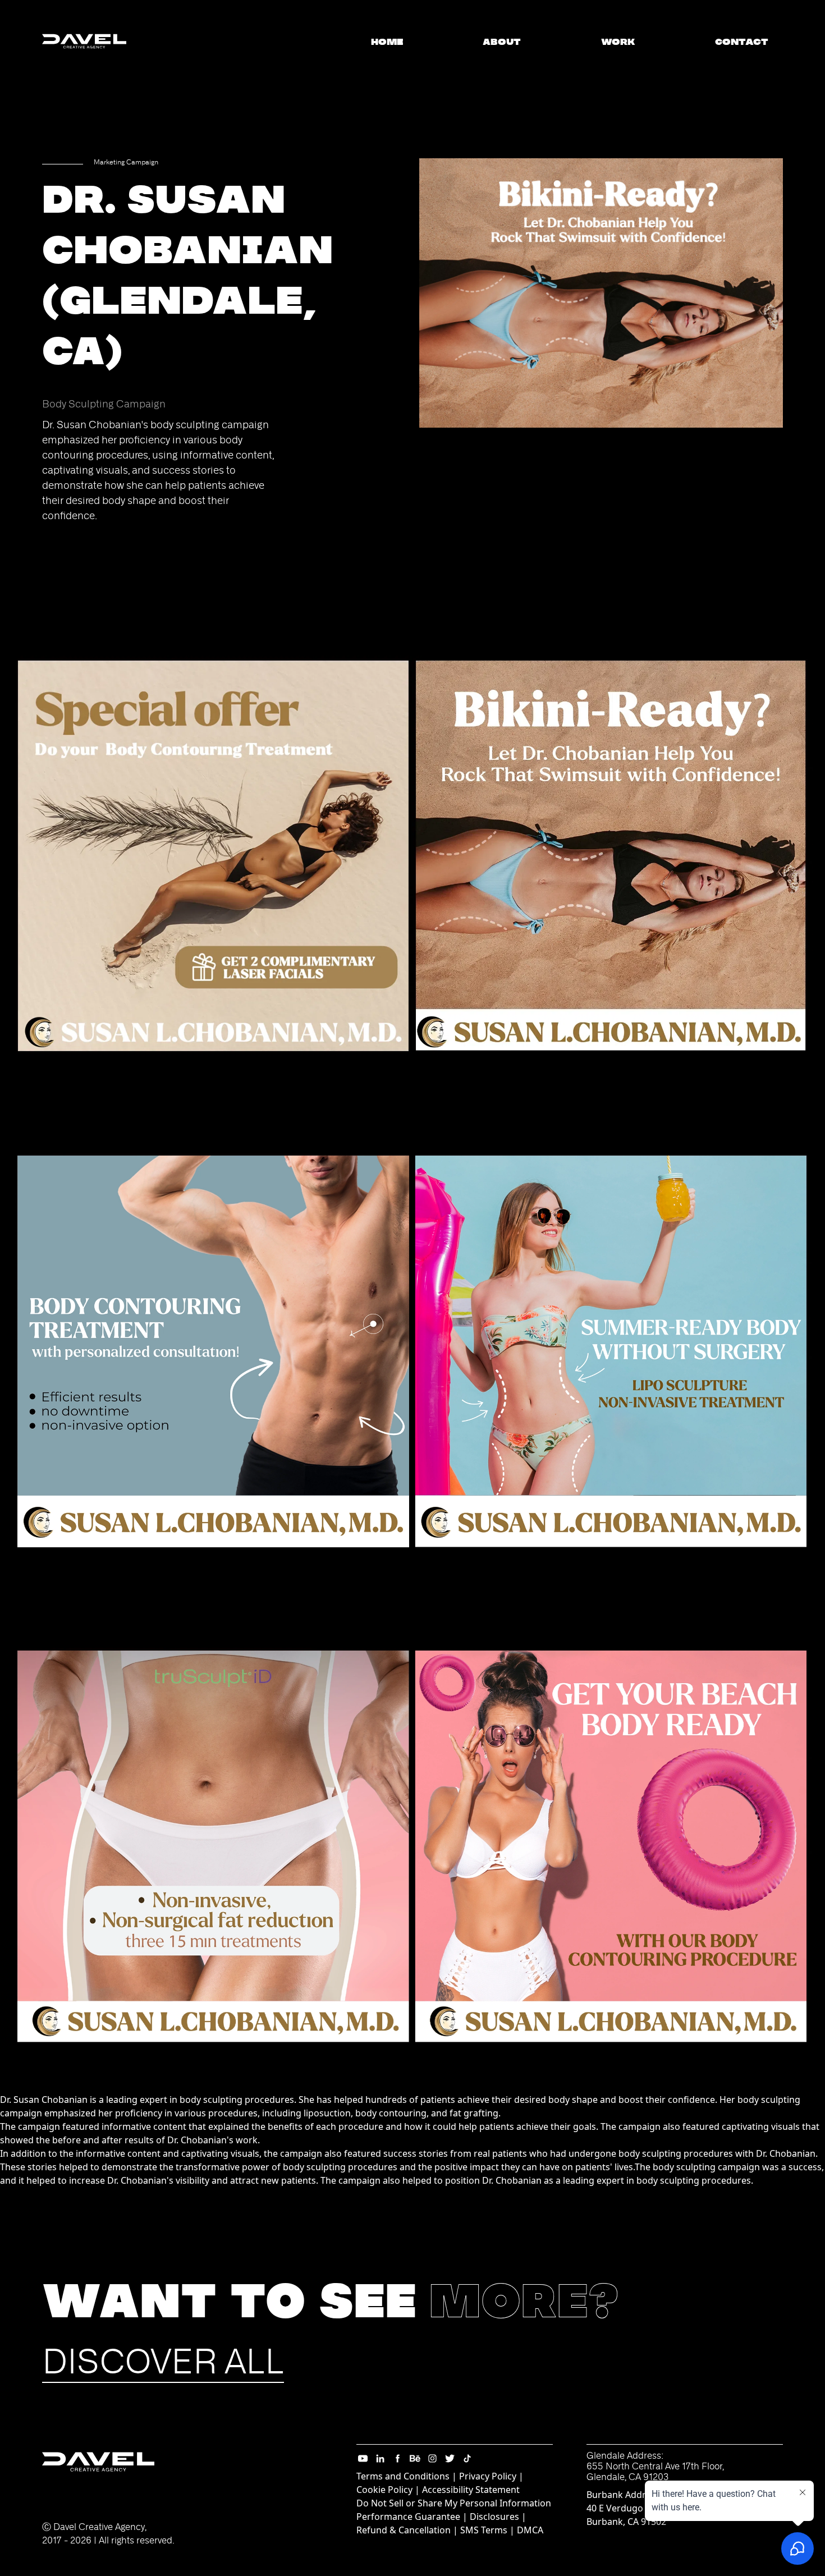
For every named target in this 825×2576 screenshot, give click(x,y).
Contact (742, 42)
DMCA (530, 2530)
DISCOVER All (163, 2362)
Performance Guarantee (408, 2517)
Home (387, 42)
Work (618, 42)
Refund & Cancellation (404, 2530)
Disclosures (494, 2517)
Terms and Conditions (403, 2476)
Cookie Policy (384, 2490)
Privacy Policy (488, 2476)
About (502, 42)
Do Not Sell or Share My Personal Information (454, 2503)
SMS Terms (484, 2530)
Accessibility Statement (471, 2490)
